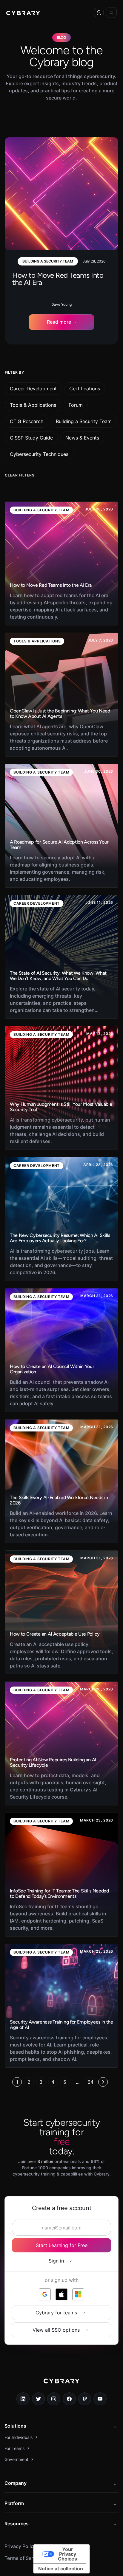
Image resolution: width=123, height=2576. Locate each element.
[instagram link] (54, 2399)
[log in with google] (45, 2294)
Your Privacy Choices (67, 2554)
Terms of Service (23, 2558)
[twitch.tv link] (85, 2399)
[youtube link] (100, 2399)
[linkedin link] (23, 2399)
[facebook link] (69, 2399)
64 (90, 2082)
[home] (23, 13)
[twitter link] (39, 2399)
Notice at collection (61, 2569)
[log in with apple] (61, 2294)
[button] (99, 13)
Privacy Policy (20, 2546)
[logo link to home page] (61, 2385)
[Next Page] (103, 2082)
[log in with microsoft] (78, 2294)
